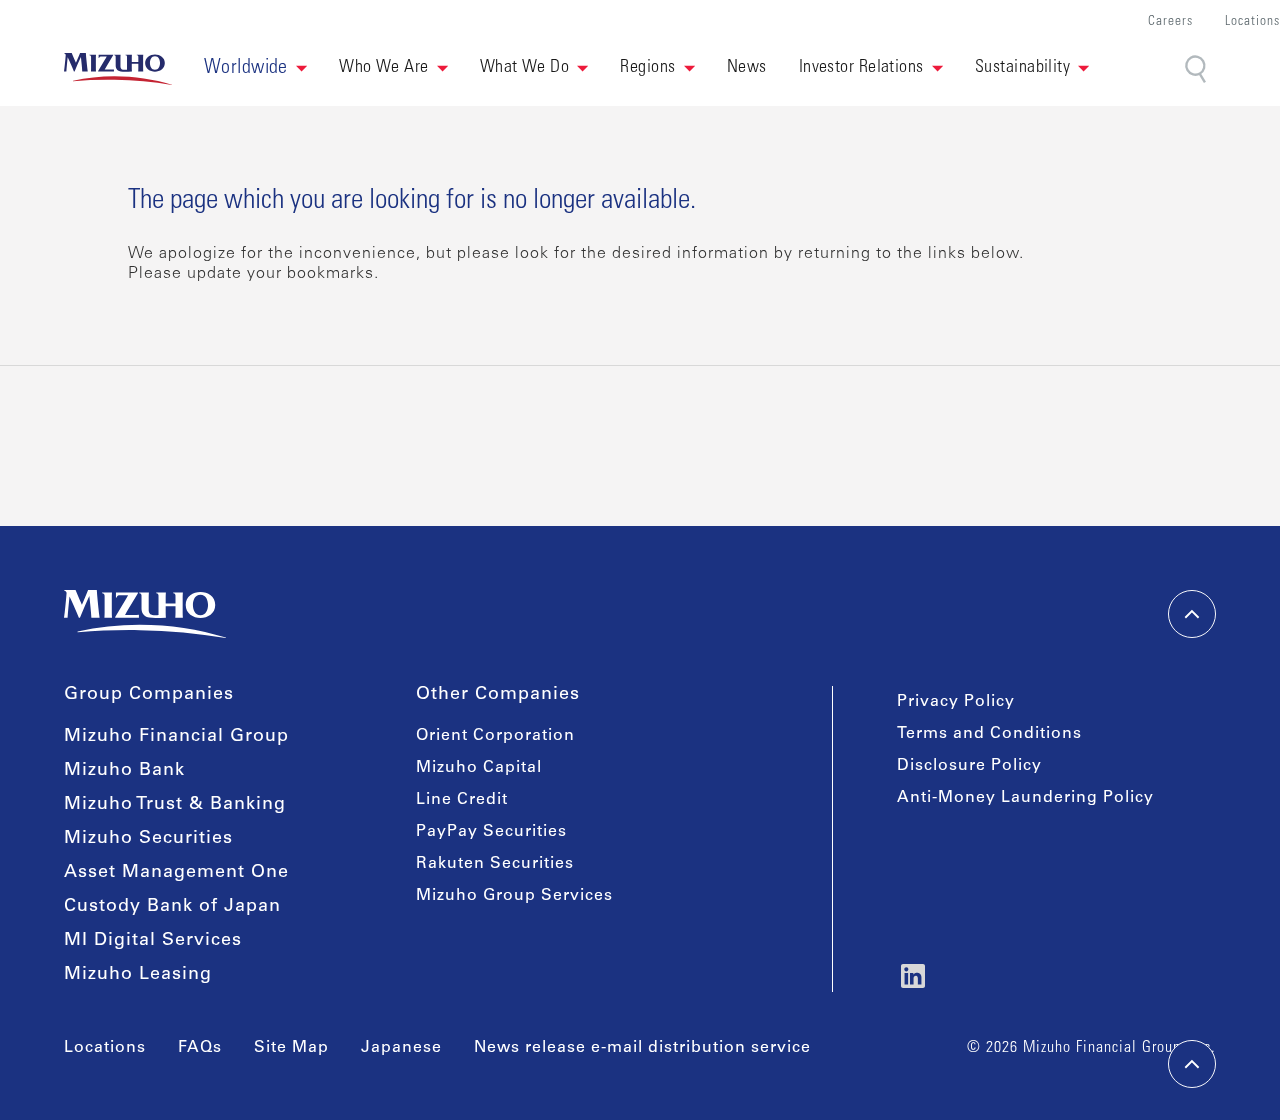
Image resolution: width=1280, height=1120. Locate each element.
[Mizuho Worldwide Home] (118, 69)
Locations (1252, 22)
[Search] (1197, 69)
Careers (1170, 22)
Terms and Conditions (989, 734)
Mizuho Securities (148, 839)
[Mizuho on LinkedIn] (913, 976)
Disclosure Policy (969, 766)
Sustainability (1022, 68)
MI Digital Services (153, 941)
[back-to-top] (1192, 1064)
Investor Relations (861, 68)
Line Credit (462, 800)
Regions (647, 68)
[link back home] (145, 614)
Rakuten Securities (495, 864)
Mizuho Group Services (514, 896)
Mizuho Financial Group (176, 737)
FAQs (200, 1048)
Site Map (291, 1048)
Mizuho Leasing (138, 975)
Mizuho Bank (124, 771)
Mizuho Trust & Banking (175, 805)
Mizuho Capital (479, 768)
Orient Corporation (495, 736)
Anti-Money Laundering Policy (1025, 798)
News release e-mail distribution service (642, 1048)
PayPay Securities (491, 832)
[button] (255, 69)
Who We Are (384, 68)
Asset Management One (176, 873)
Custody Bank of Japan (172, 907)
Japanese (401, 1048)
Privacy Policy (956, 702)
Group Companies (149, 695)
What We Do (525, 68)
